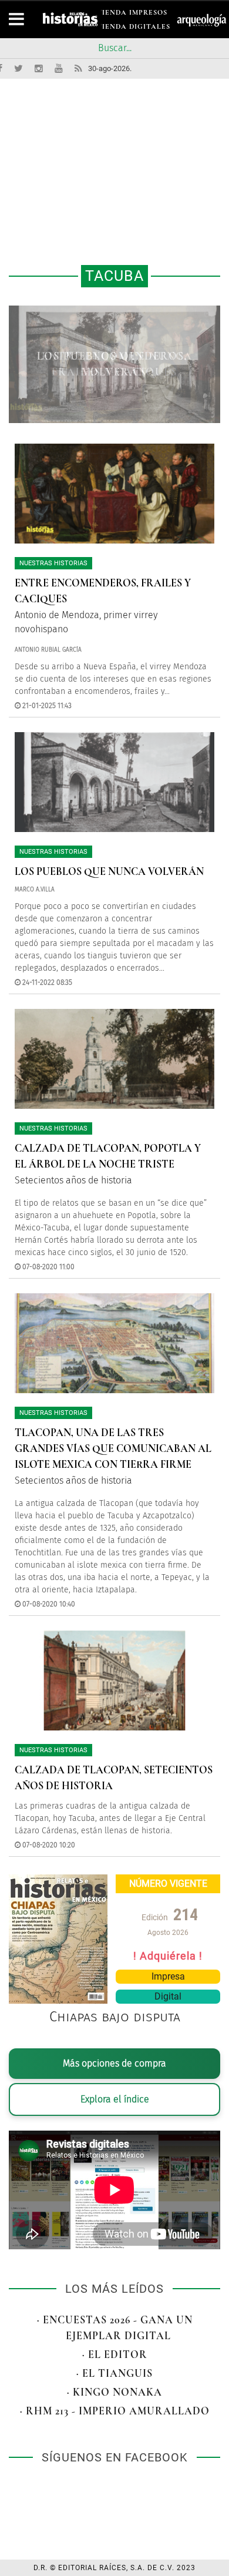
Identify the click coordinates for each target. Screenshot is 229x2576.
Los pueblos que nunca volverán (109, 871)
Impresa (168, 1976)
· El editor (115, 2354)
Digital (168, 1996)
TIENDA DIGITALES (134, 28)
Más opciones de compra (114, 2063)
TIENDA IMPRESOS (132, 14)
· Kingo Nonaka (114, 2392)
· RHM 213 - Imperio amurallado (115, 2411)
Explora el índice (115, 2099)
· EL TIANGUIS (114, 2373)
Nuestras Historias (53, 563)
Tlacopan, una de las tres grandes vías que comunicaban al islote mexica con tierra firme (113, 1448)
